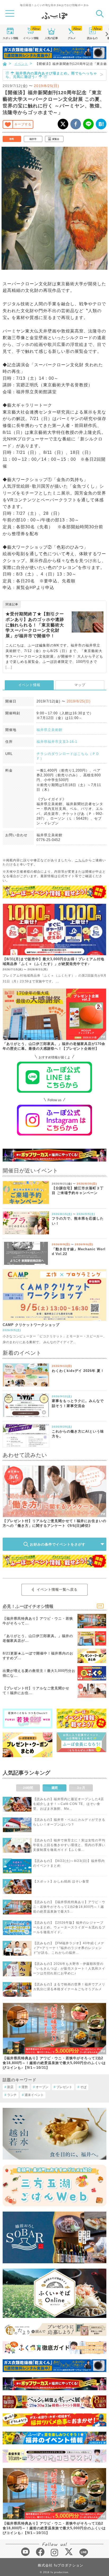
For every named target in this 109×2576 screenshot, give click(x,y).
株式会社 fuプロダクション (61, 2565)
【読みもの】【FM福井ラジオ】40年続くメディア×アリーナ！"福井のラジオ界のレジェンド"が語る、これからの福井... (69, 1948)
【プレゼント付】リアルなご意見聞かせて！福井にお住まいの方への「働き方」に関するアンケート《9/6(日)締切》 (54, 1523)
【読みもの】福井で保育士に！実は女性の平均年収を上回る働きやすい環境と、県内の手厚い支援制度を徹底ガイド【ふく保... (69, 1845)
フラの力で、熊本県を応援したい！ (78, 1221)
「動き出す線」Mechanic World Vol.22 (79, 1251)
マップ (80, 685)
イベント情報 (29, 685)
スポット (10, 38)
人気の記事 (51, 38)
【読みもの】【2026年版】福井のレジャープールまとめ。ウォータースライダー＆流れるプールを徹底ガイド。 (69, 1927)
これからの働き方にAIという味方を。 (78, 1434)
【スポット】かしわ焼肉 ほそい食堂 (61, 1881)
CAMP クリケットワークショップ (31, 1325)
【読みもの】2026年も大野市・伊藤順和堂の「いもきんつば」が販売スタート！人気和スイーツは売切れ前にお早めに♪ (69, 1969)
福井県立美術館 (49, 730)
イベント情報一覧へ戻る (57, 1589)
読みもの (92, 38)
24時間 (28, 1788)
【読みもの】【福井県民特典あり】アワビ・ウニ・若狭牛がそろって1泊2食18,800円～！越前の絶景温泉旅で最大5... (69, 1907)
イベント (31, 38)
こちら (80, 860)
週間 (54, 1788)
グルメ (72, 38)
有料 (12, 139)
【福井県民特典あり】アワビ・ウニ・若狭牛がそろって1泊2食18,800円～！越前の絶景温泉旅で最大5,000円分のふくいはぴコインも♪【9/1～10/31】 (54, 2063)
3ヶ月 (81, 1788)
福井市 (33, 139)
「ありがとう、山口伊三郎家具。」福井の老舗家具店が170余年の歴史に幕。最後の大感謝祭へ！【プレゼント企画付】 (54, 1046)
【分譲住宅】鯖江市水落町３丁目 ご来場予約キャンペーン (78, 1190)
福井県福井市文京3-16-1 (57, 742)
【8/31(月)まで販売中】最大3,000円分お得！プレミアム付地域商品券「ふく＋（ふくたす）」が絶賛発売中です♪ (53, 961)
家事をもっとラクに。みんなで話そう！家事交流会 (78, 1403)
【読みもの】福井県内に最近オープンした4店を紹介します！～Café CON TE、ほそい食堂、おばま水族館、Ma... (69, 1804)
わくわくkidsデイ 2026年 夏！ (78, 1371)
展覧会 (56, 139)
